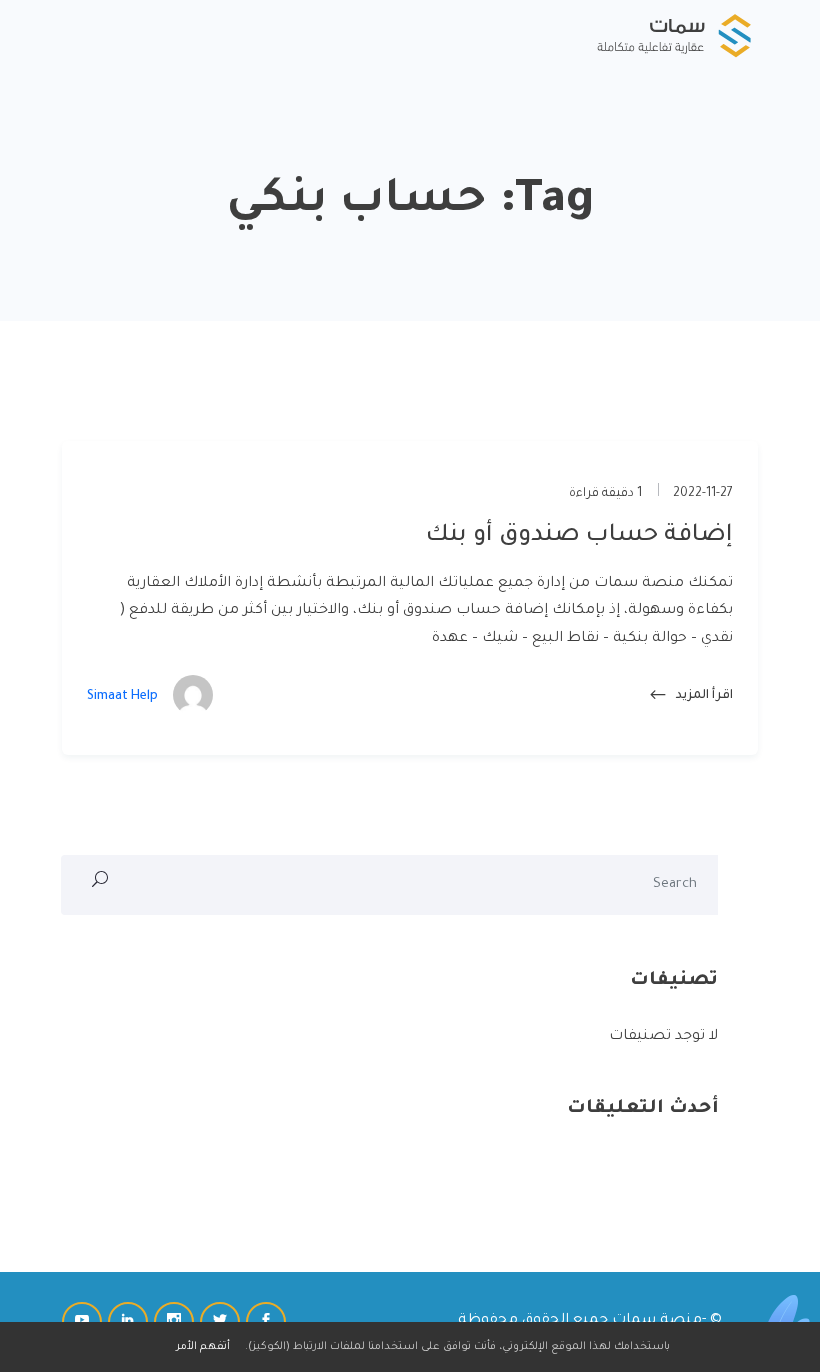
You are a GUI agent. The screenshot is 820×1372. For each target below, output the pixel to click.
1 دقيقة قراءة (607, 494)
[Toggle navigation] (77, 35)
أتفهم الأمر (203, 1347)
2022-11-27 (703, 494)
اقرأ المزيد (703, 696)
